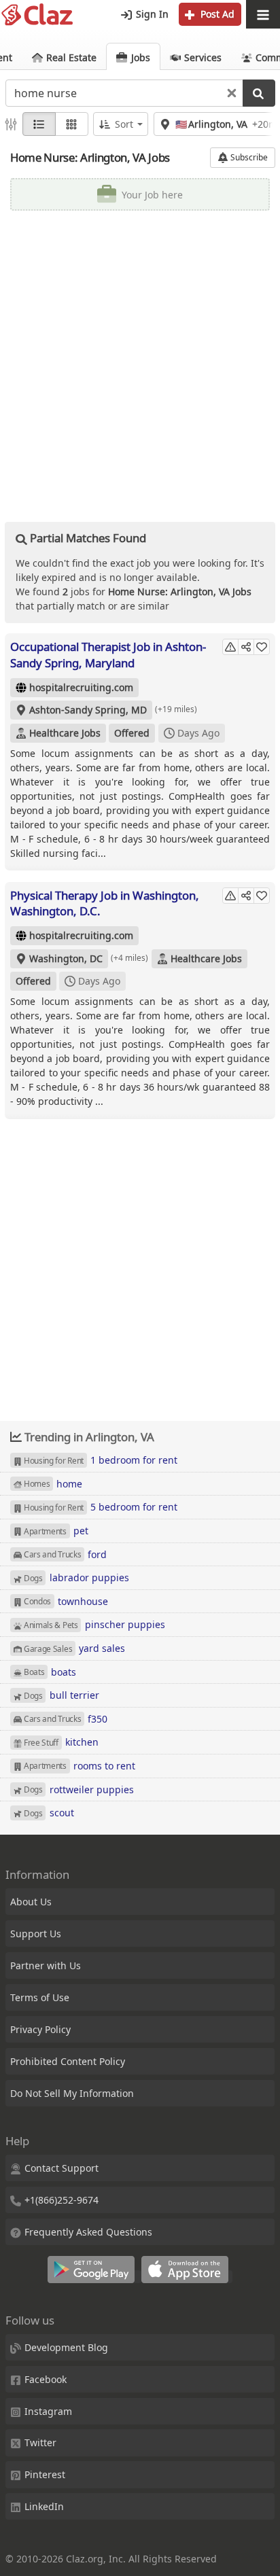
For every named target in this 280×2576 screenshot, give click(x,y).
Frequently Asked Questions (88, 2232)
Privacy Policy (40, 2029)
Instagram (48, 2411)
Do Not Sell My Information (72, 2093)
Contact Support (62, 2168)
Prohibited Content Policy (68, 2061)
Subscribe (248, 157)
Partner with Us (46, 1965)
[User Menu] (263, 15)
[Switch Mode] (72, 124)
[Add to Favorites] (262, 647)
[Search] (259, 93)
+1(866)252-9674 (62, 2200)
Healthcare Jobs (65, 733)
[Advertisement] (140, 361)
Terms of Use (40, 1997)
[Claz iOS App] (187, 2277)
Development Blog (66, 2347)
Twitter (40, 2442)
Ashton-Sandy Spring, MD (88, 710)
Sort (124, 124)
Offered (132, 733)
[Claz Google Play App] (94, 2277)
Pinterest (45, 2474)
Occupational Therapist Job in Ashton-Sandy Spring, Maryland (108, 655)
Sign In (151, 14)
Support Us (36, 1934)
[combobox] (124, 93)
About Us (31, 1902)
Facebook (46, 2379)
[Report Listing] (230, 647)
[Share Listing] (246, 647)
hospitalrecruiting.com (81, 687)
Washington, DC (66, 958)
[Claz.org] (37, 15)
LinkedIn (44, 2506)
